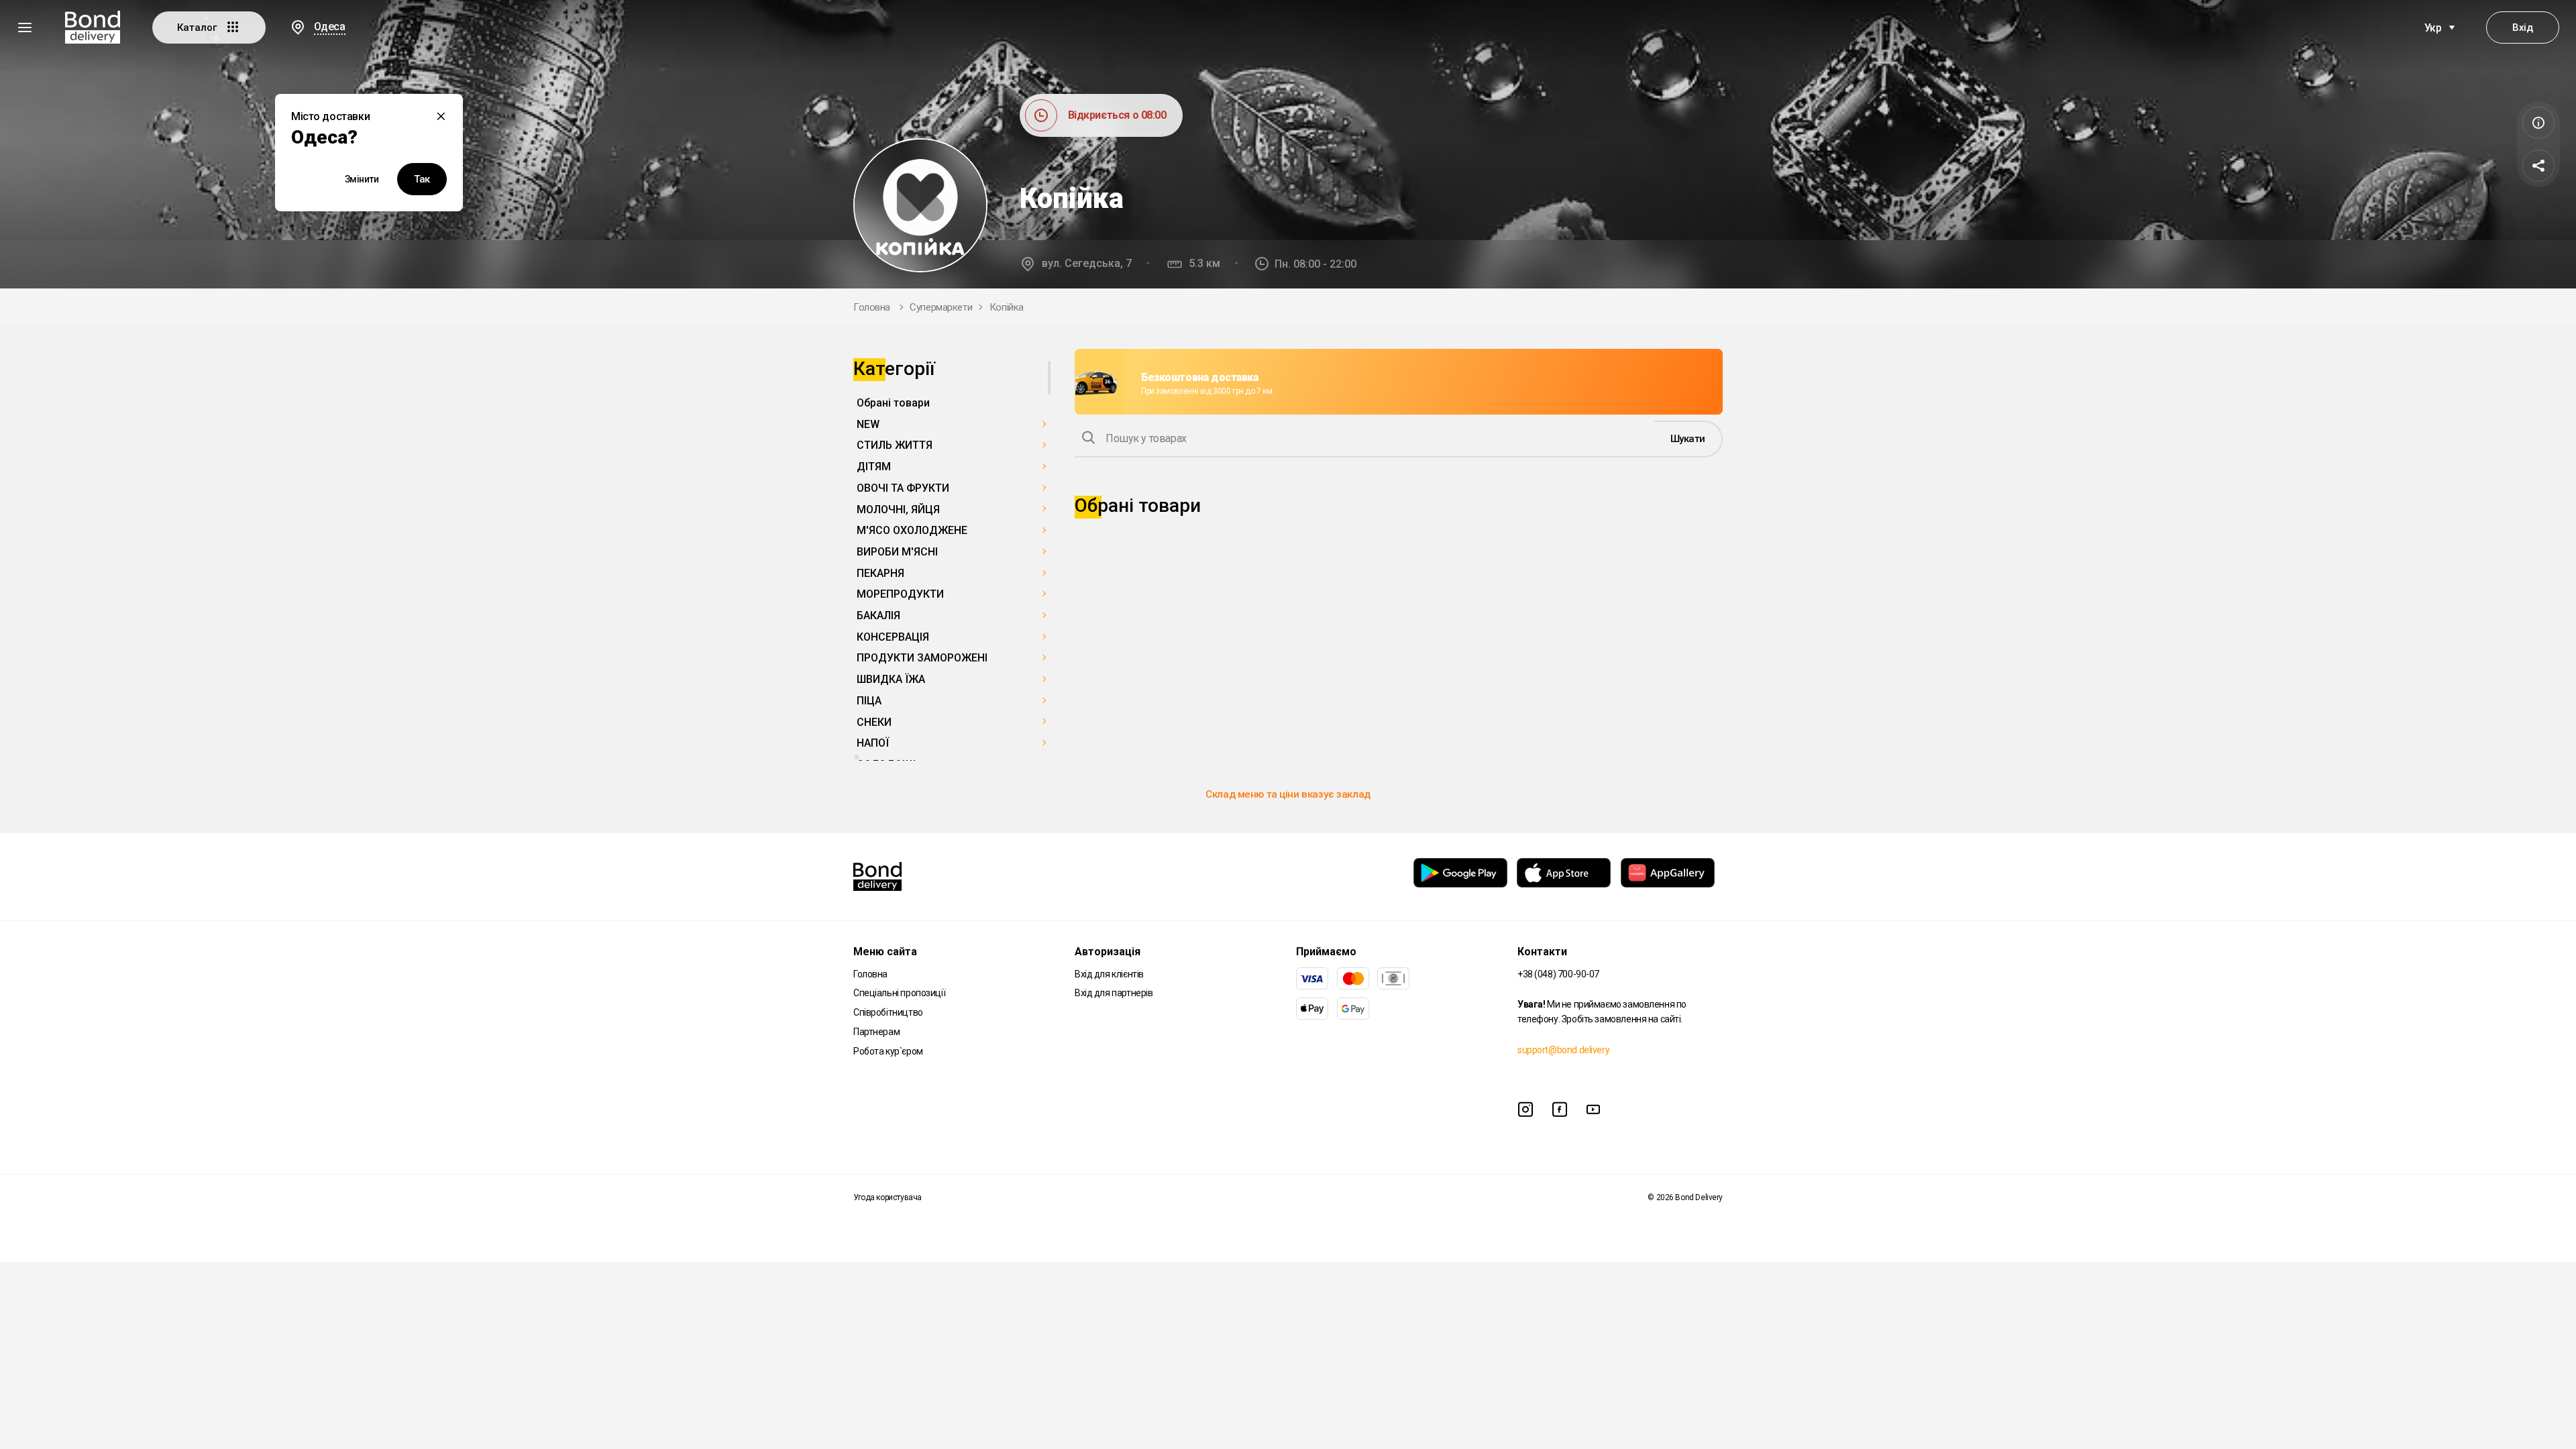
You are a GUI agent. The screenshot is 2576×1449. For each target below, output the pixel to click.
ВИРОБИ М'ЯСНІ (897, 552)
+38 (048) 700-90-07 (1558, 974)
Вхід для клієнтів (1109, 974)
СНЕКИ (874, 722)
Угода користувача (888, 1197)
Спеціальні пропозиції (899, 993)
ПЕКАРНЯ (880, 573)
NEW (868, 424)
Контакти (1542, 952)
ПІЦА (869, 701)
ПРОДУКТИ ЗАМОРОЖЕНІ (922, 658)
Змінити (362, 179)
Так (422, 179)
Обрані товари (893, 403)
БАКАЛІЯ (878, 615)
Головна (872, 307)
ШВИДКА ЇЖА (891, 679)
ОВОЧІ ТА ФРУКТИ (903, 488)
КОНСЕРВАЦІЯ (893, 637)
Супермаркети (941, 307)
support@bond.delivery (1563, 1050)
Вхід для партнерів (1114, 993)
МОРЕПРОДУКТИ (900, 594)
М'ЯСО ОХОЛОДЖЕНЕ (912, 530)
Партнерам (876, 1032)
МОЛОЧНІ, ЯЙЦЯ (898, 509)
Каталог (198, 28)
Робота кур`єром (888, 1051)
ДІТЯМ (874, 467)
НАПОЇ (873, 743)
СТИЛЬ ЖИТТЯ (895, 445)
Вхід (2522, 28)
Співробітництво (888, 1012)
